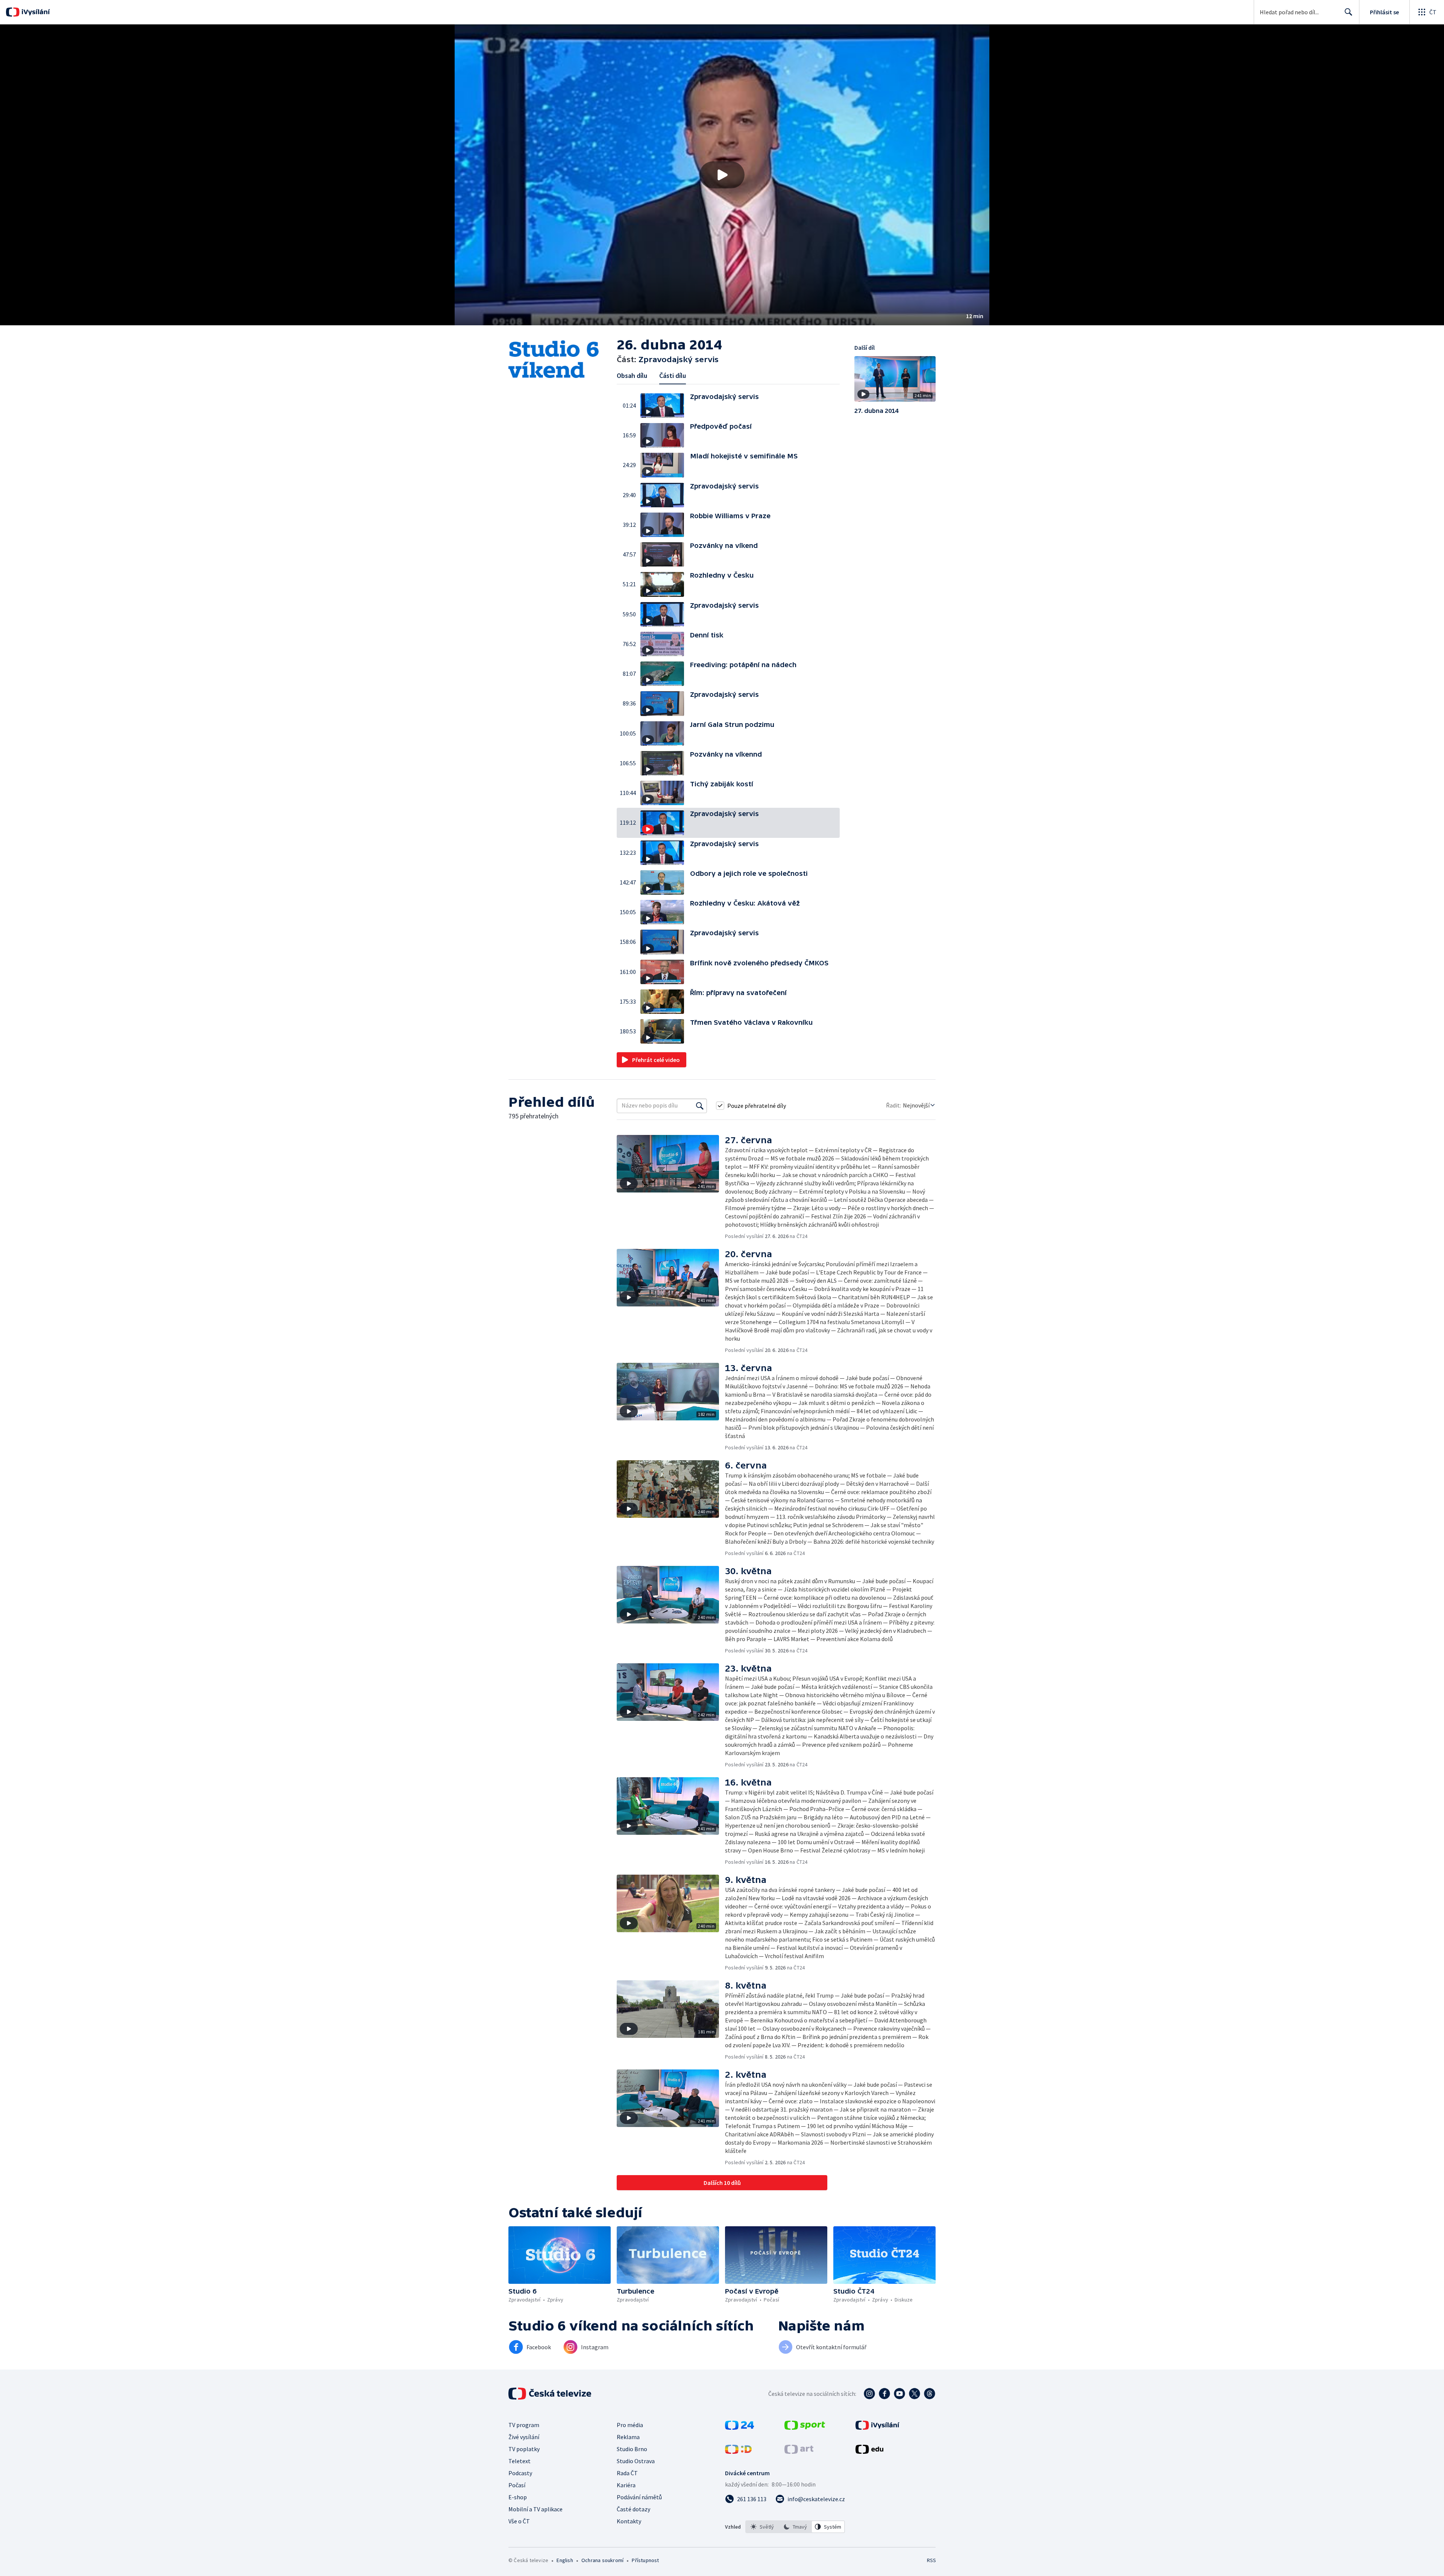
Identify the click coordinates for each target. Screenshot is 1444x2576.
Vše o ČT (519, 2521)
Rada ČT (627, 2473)
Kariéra (626, 2485)
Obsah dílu (632, 375)
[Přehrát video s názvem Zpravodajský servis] (722, 175)
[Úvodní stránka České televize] (551, 2394)
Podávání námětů (639, 2497)
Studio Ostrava (636, 2461)
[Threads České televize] (930, 2394)
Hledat (1348, 12)
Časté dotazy (633, 2509)
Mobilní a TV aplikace (535, 2509)
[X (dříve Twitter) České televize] (915, 2394)
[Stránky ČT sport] (805, 2427)
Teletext (520, 2461)
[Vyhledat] (700, 1106)
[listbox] (795, 2527)
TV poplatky (524, 2449)
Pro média (630, 2425)
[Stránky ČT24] (739, 2427)
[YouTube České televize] (899, 2394)
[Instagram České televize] (869, 2394)
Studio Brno (632, 2449)
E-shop (518, 2497)
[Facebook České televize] (884, 2394)
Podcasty (520, 2473)
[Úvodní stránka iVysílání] (35, 12)
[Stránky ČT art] (799, 2452)
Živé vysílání (524, 2437)
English (565, 2560)
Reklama (628, 2437)
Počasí (517, 2485)
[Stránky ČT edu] (869, 2452)
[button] (722, 175)
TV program (524, 2425)
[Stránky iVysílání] (877, 2427)
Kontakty (629, 2521)
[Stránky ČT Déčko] (738, 2452)
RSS (931, 2560)
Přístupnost (645, 2560)
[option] (762, 2527)
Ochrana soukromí (602, 2560)
